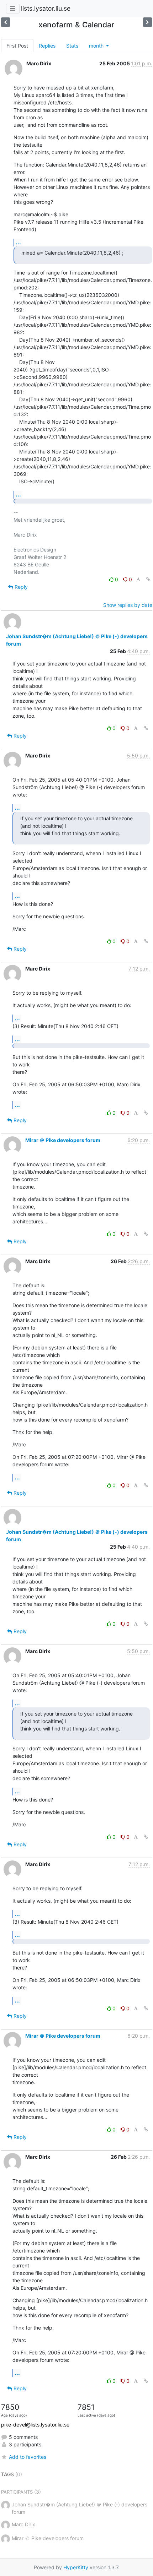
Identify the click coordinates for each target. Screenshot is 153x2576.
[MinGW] (6, 22)
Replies (47, 46)
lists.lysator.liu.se (46, 8)
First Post (17, 46)
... (18, 242)
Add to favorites (28, 2457)
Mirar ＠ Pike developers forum (63, 1140)
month (97, 46)
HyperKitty (76, 2567)
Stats (72, 46)
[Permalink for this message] (148, 579)
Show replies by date (128, 605)
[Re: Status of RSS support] (147, 22)
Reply (20, 587)
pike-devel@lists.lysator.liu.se (35, 2425)
